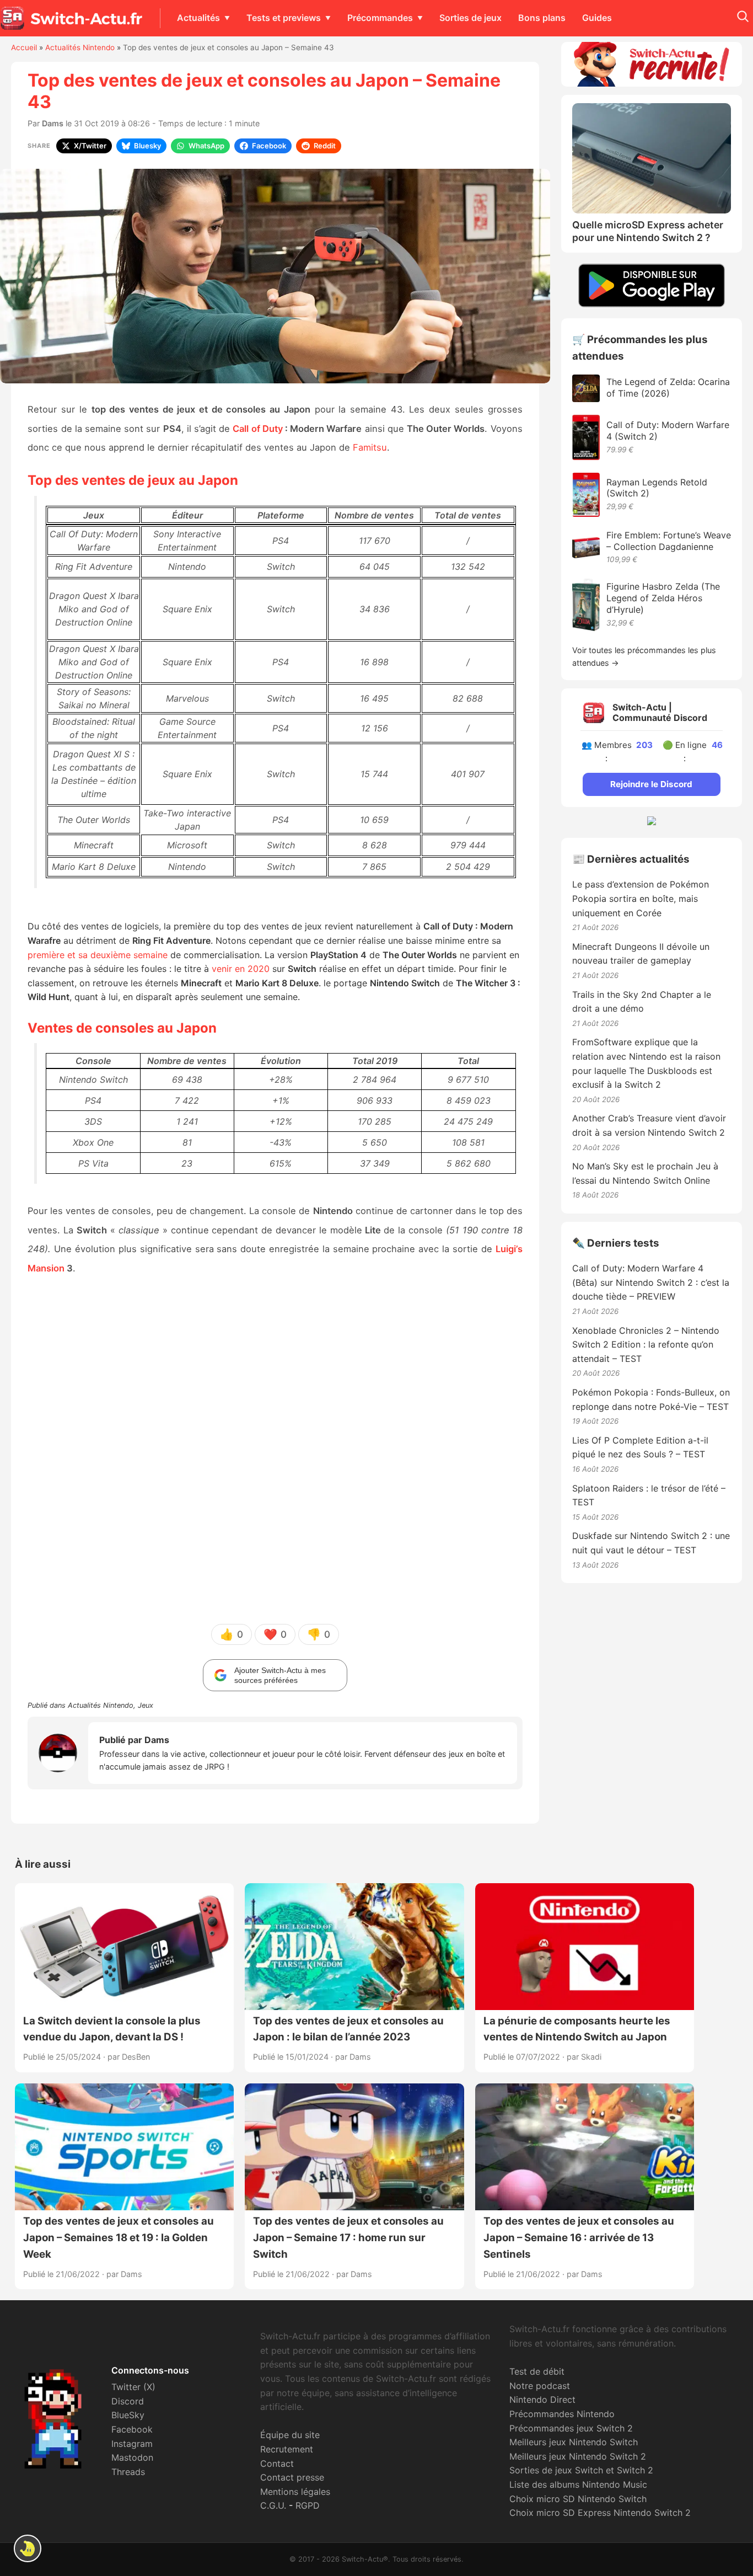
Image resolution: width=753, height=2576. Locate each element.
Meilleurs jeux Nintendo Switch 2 (578, 2456)
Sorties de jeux (470, 18)
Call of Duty (257, 429)
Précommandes (380, 18)
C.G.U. (273, 2505)
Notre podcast (540, 2386)
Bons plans (542, 18)
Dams (53, 123)
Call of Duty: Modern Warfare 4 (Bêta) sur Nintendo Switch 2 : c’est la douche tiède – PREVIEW (651, 1282)
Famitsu (369, 447)
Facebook (132, 2429)
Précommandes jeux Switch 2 (571, 2428)
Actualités (198, 18)
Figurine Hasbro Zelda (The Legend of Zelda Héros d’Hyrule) (663, 598)
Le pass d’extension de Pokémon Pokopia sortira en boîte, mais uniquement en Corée (641, 898)
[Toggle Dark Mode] (28, 2548)
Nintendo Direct (542, 2399)
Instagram (132, 2444)
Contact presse (292, 2477)
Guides (597, 18)
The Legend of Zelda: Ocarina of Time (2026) (668, 388)
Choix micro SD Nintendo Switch (578, 2499)
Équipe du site (290, 2435)
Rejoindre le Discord (651, 784)
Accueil (24, 47)
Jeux (146, 1705)
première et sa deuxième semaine (98, 955)
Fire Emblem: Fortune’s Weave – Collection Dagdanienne (669, 541)
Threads (128, 2472)
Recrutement (287, 2449)
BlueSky (128, 2415)
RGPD (308, 2505)
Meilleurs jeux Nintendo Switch (574, 2442)
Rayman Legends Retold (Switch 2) (657, 488)
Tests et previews (284, 18)
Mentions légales (295, 2492)
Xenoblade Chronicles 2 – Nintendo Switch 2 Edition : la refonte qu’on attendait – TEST (646, 1345)
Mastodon (132, 2457)
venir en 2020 (241, 969)
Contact (277, 2463)
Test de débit (537, 2371)
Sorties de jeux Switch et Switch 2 (581, 2470)
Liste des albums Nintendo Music (578, 2484)
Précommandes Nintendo (562, 2414)
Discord (128, 2401)
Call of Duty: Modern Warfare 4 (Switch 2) (668, 431)
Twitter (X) (133, 2387)
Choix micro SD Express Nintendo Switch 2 (600, 2513)
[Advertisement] (275, 1449)
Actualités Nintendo (80, 47)
